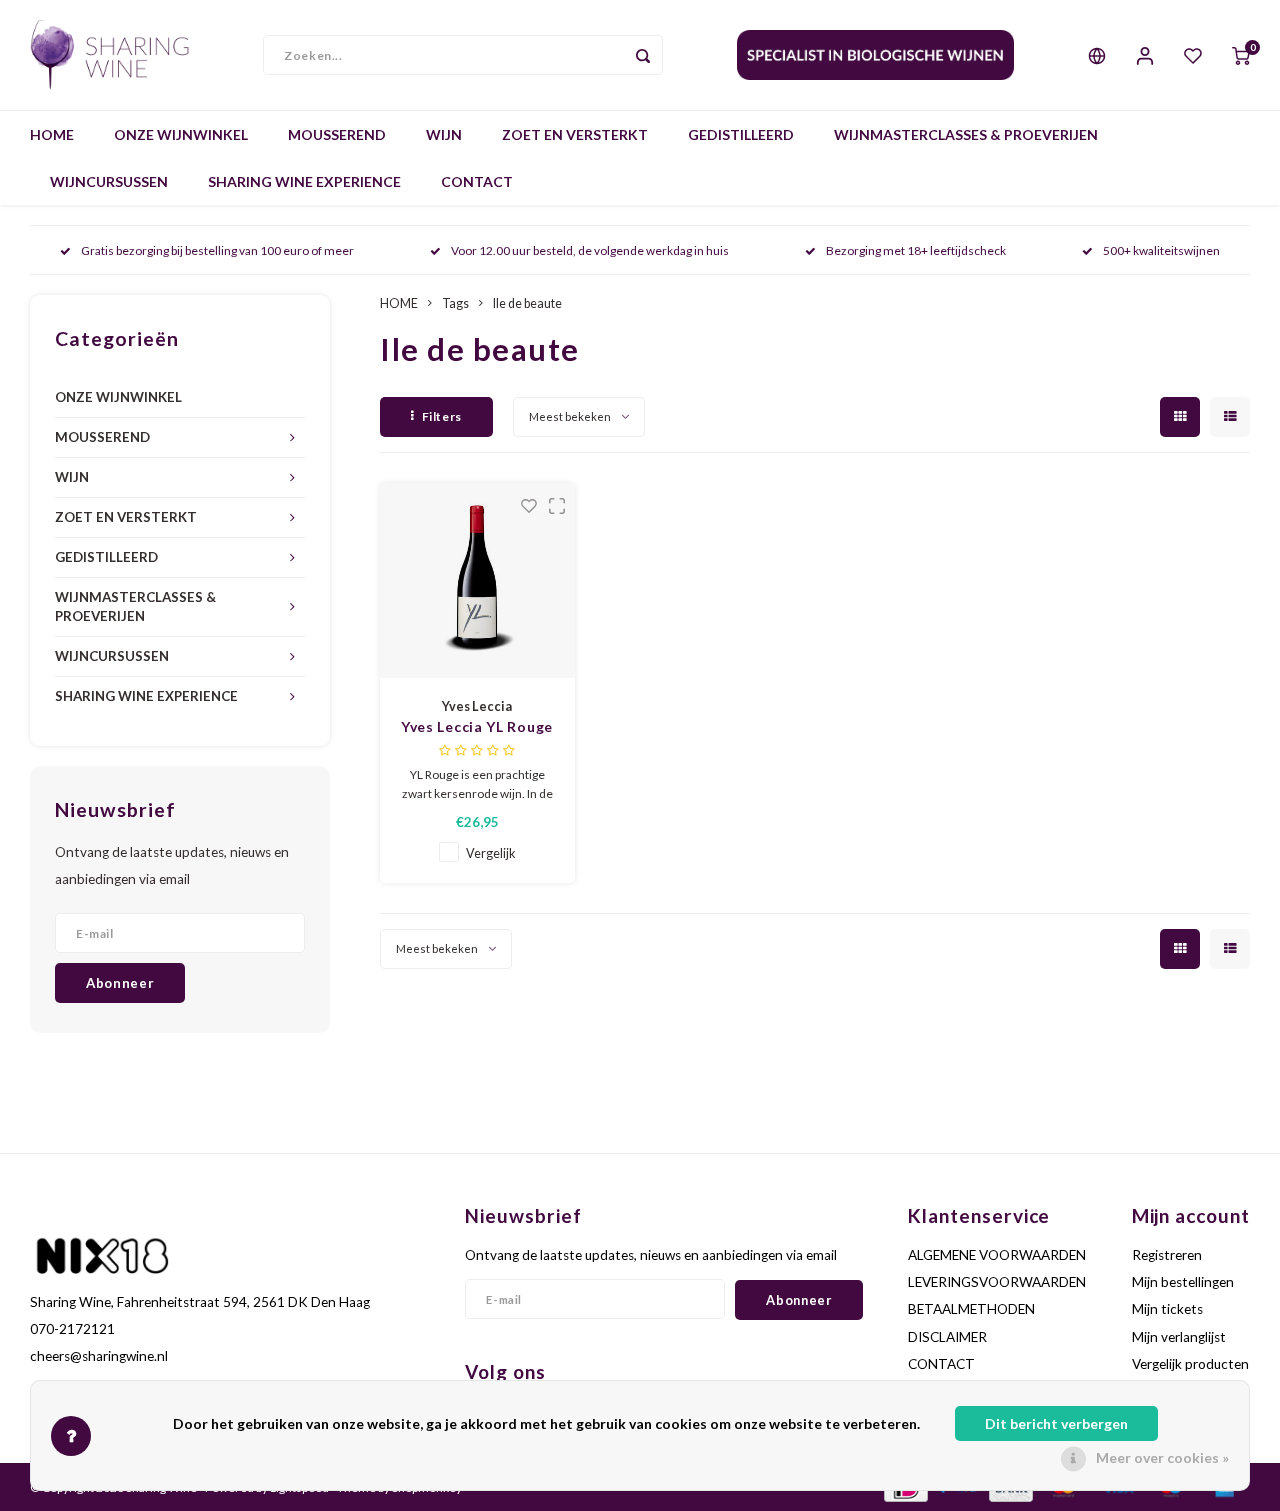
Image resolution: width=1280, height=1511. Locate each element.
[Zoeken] (643, 55)
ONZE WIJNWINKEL (181, 134)
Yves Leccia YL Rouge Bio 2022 (477, 727)
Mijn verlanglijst (1179, 1337)
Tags (455, 303)
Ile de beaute (527, 303)
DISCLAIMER (947, 1337)
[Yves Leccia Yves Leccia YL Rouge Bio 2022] (477, 580)
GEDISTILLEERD (741, 134)
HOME (52, 134)
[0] (1241, 55)
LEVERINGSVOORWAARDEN (997, 1282)
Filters (442, 416)
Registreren (1167, 1255)
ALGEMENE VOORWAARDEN (997, 1255)
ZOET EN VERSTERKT (575, 134)
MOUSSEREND (337, 134)
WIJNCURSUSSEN (109, 181)
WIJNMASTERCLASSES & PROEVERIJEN (966, 134)
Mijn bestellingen (1183, 1282)
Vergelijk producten (1190, 1364)
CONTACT (477, 181)
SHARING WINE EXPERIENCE (304, 181)
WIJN (444, 134)
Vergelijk (491, 853)
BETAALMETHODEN (971, 1309)
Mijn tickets (1167, 1309)
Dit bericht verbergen (1056, 1423)
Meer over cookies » (1162, 1457)
